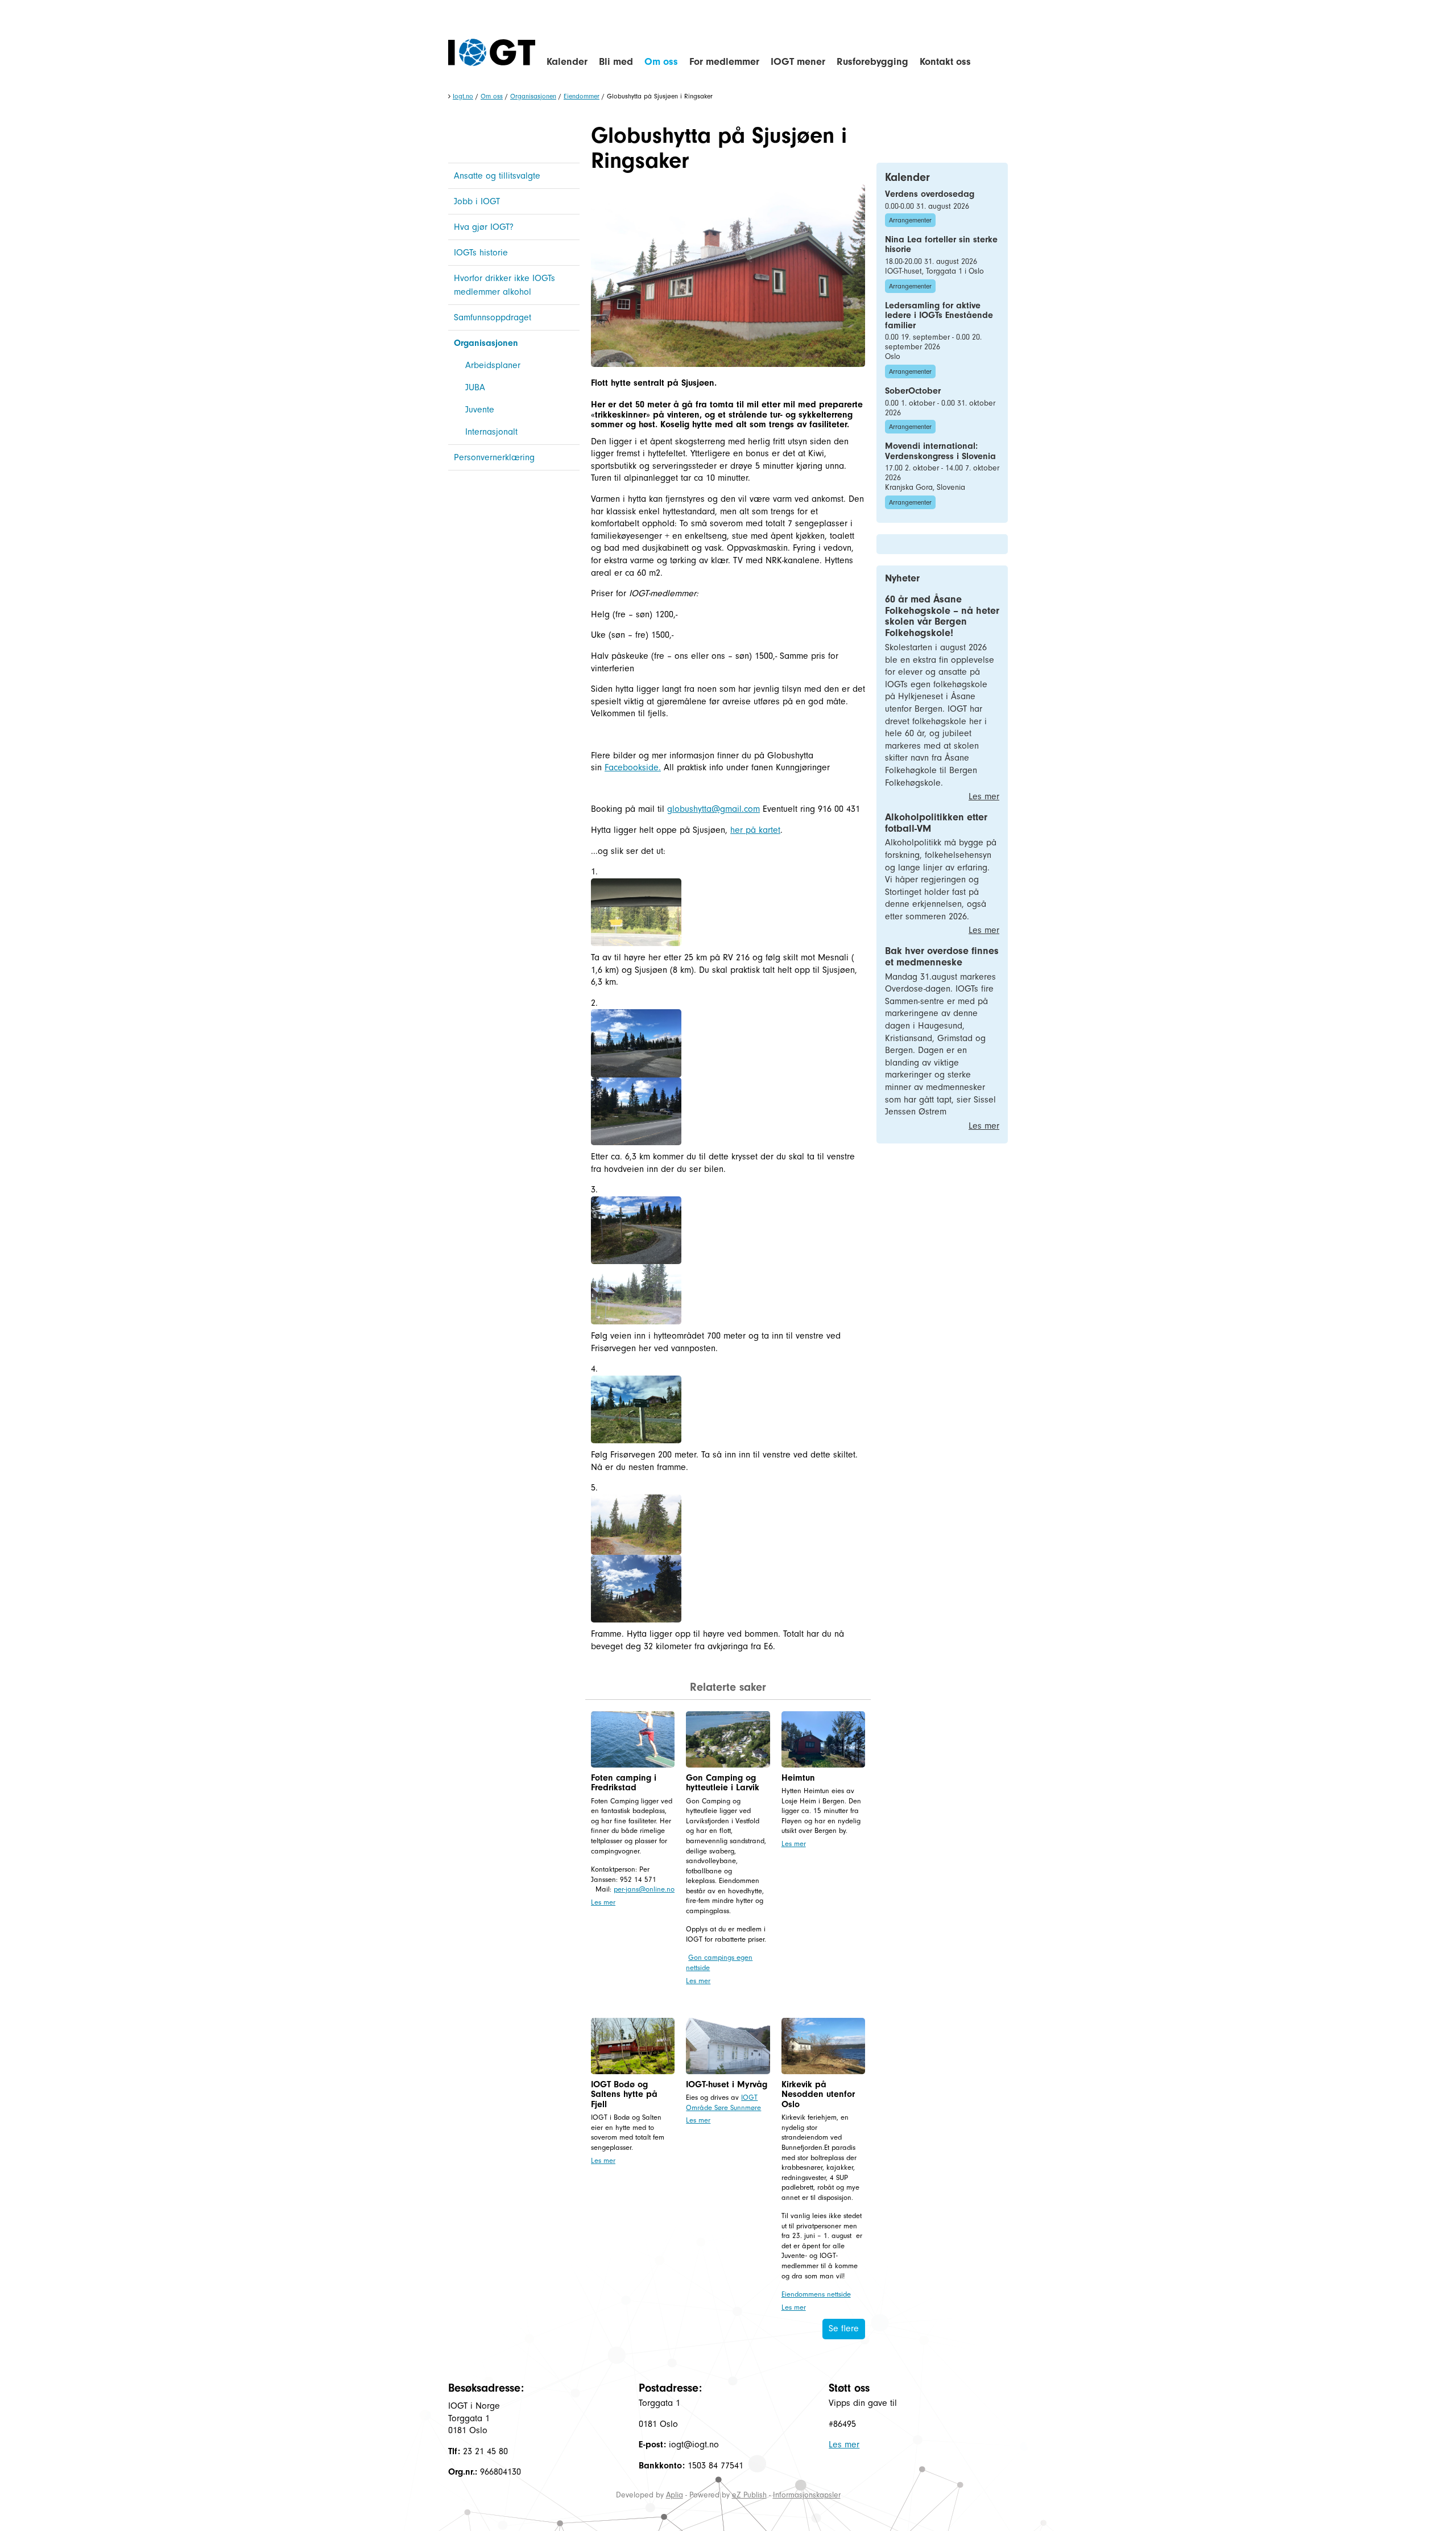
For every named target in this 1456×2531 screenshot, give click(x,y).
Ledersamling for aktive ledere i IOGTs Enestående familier (939, 315)
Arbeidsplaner (493, 365)
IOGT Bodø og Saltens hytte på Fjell (624, 2094)
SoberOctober (913, 391)
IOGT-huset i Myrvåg (727, 2084)
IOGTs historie (481, 253)
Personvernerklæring (494, 457)
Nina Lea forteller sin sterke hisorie (941, 245)
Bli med (616, 62)
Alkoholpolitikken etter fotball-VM (936, 823)
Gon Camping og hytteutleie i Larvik (723, 1783)
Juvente (480, 410)
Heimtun (798, 1778)
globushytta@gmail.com (713, 809)
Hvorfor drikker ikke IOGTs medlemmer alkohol (504, 285)
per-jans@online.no (644, 1889)
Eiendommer (582, 96)
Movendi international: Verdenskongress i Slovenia (940, 451)
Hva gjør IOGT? (484, 227)
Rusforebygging (872, 62)
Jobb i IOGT (477, 201)
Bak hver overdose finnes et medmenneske (942, 957)
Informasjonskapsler (807, 2495)
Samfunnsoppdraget (493, 317)
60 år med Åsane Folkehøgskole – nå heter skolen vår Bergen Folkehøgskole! (942, 616)
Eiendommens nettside (816, 2294)
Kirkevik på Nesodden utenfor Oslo (818, 2094)
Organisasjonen (533, 96)
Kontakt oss (945, 62)
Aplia (675, 2495)
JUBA (475, 387)
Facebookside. (633, 767)
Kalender (567, 62)
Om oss (661, 62)
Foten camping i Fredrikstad (624, 1783)
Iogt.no (463, 96)
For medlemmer (724, 62)
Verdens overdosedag (930, 194)
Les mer (603, 1902)
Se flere (844, 2328)
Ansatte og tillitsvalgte (497, 176)
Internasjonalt (491, 432)
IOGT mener (798, 62)
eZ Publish (749, 2495)
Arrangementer (910, 220)
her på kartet (755, 830)
